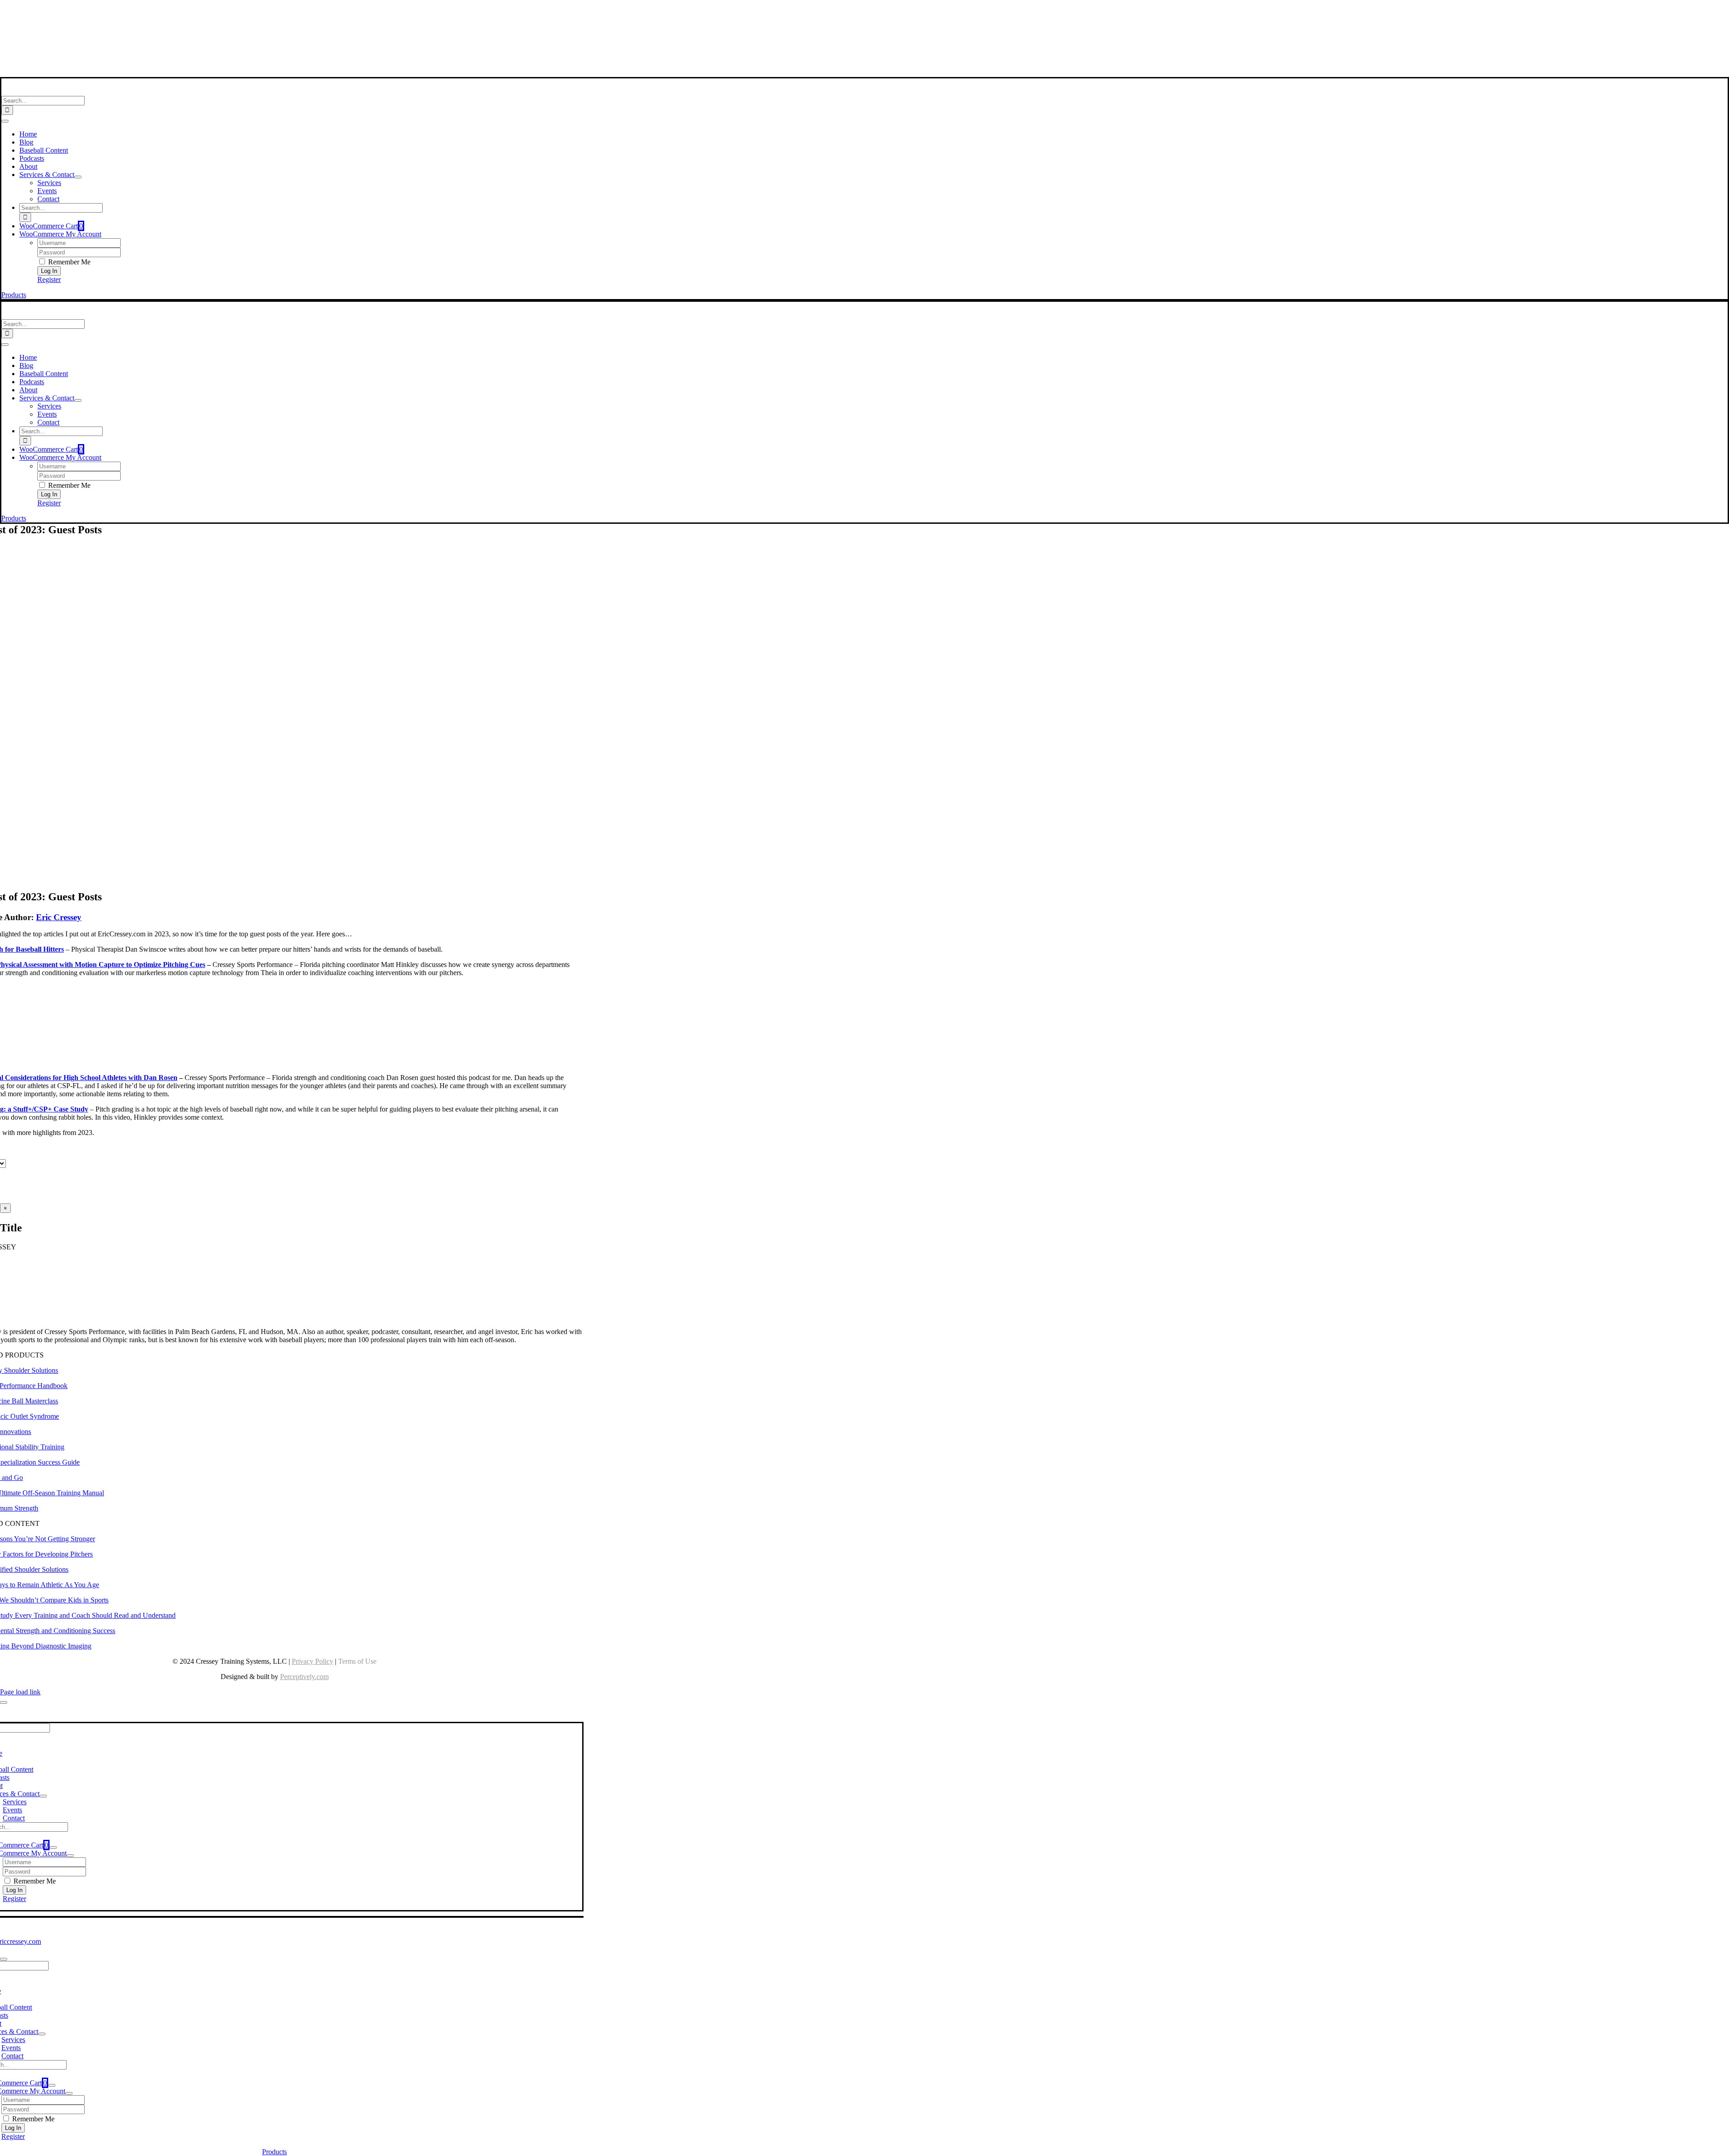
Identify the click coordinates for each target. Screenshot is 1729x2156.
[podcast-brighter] (275, 73)
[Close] (4, 1702)
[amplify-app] (275, 49)
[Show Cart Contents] (53, 1847)
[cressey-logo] (274, 11)
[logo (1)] (60, 92)
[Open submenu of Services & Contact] (78, 177)
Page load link (20, 1692)
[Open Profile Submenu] (70, 1856)
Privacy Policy (312, 1661)
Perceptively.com (304, 1677)
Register (49, 279)
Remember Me (68, 262)
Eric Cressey (59, 917)
